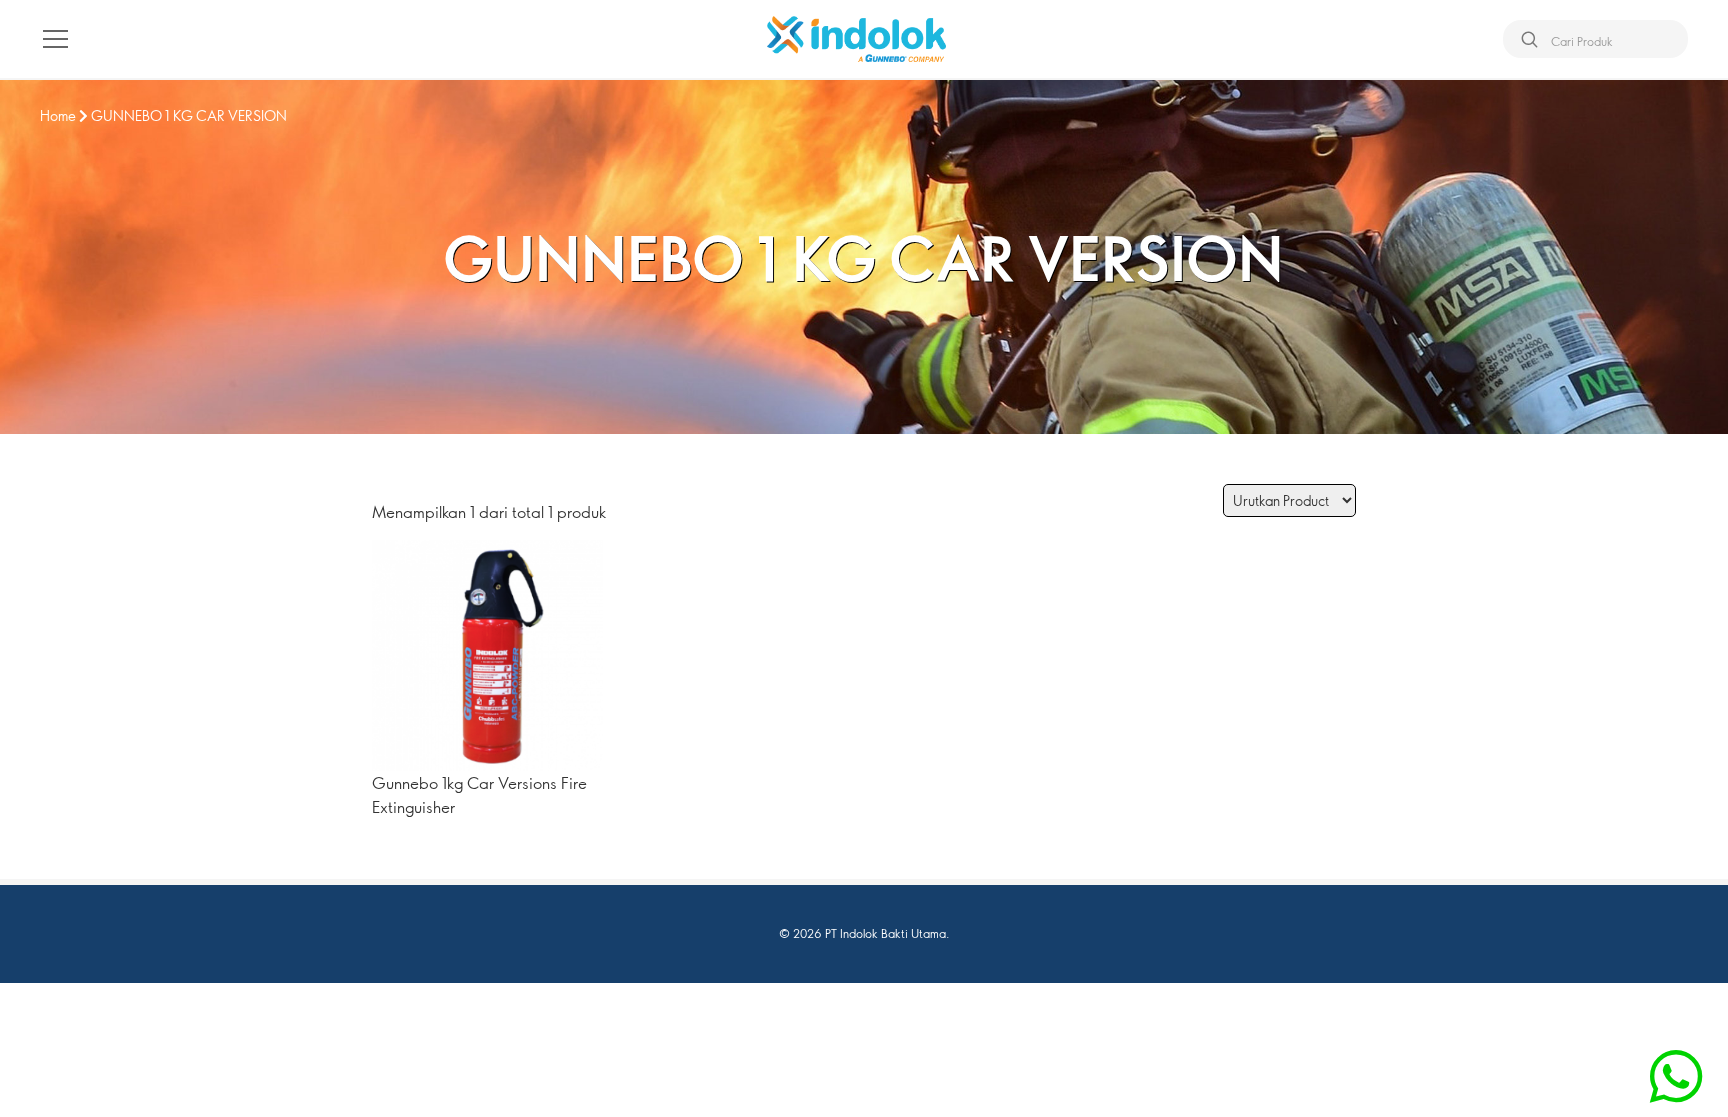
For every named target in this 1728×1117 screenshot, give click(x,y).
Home (58, 115)
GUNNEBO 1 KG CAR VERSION (189, 115)
